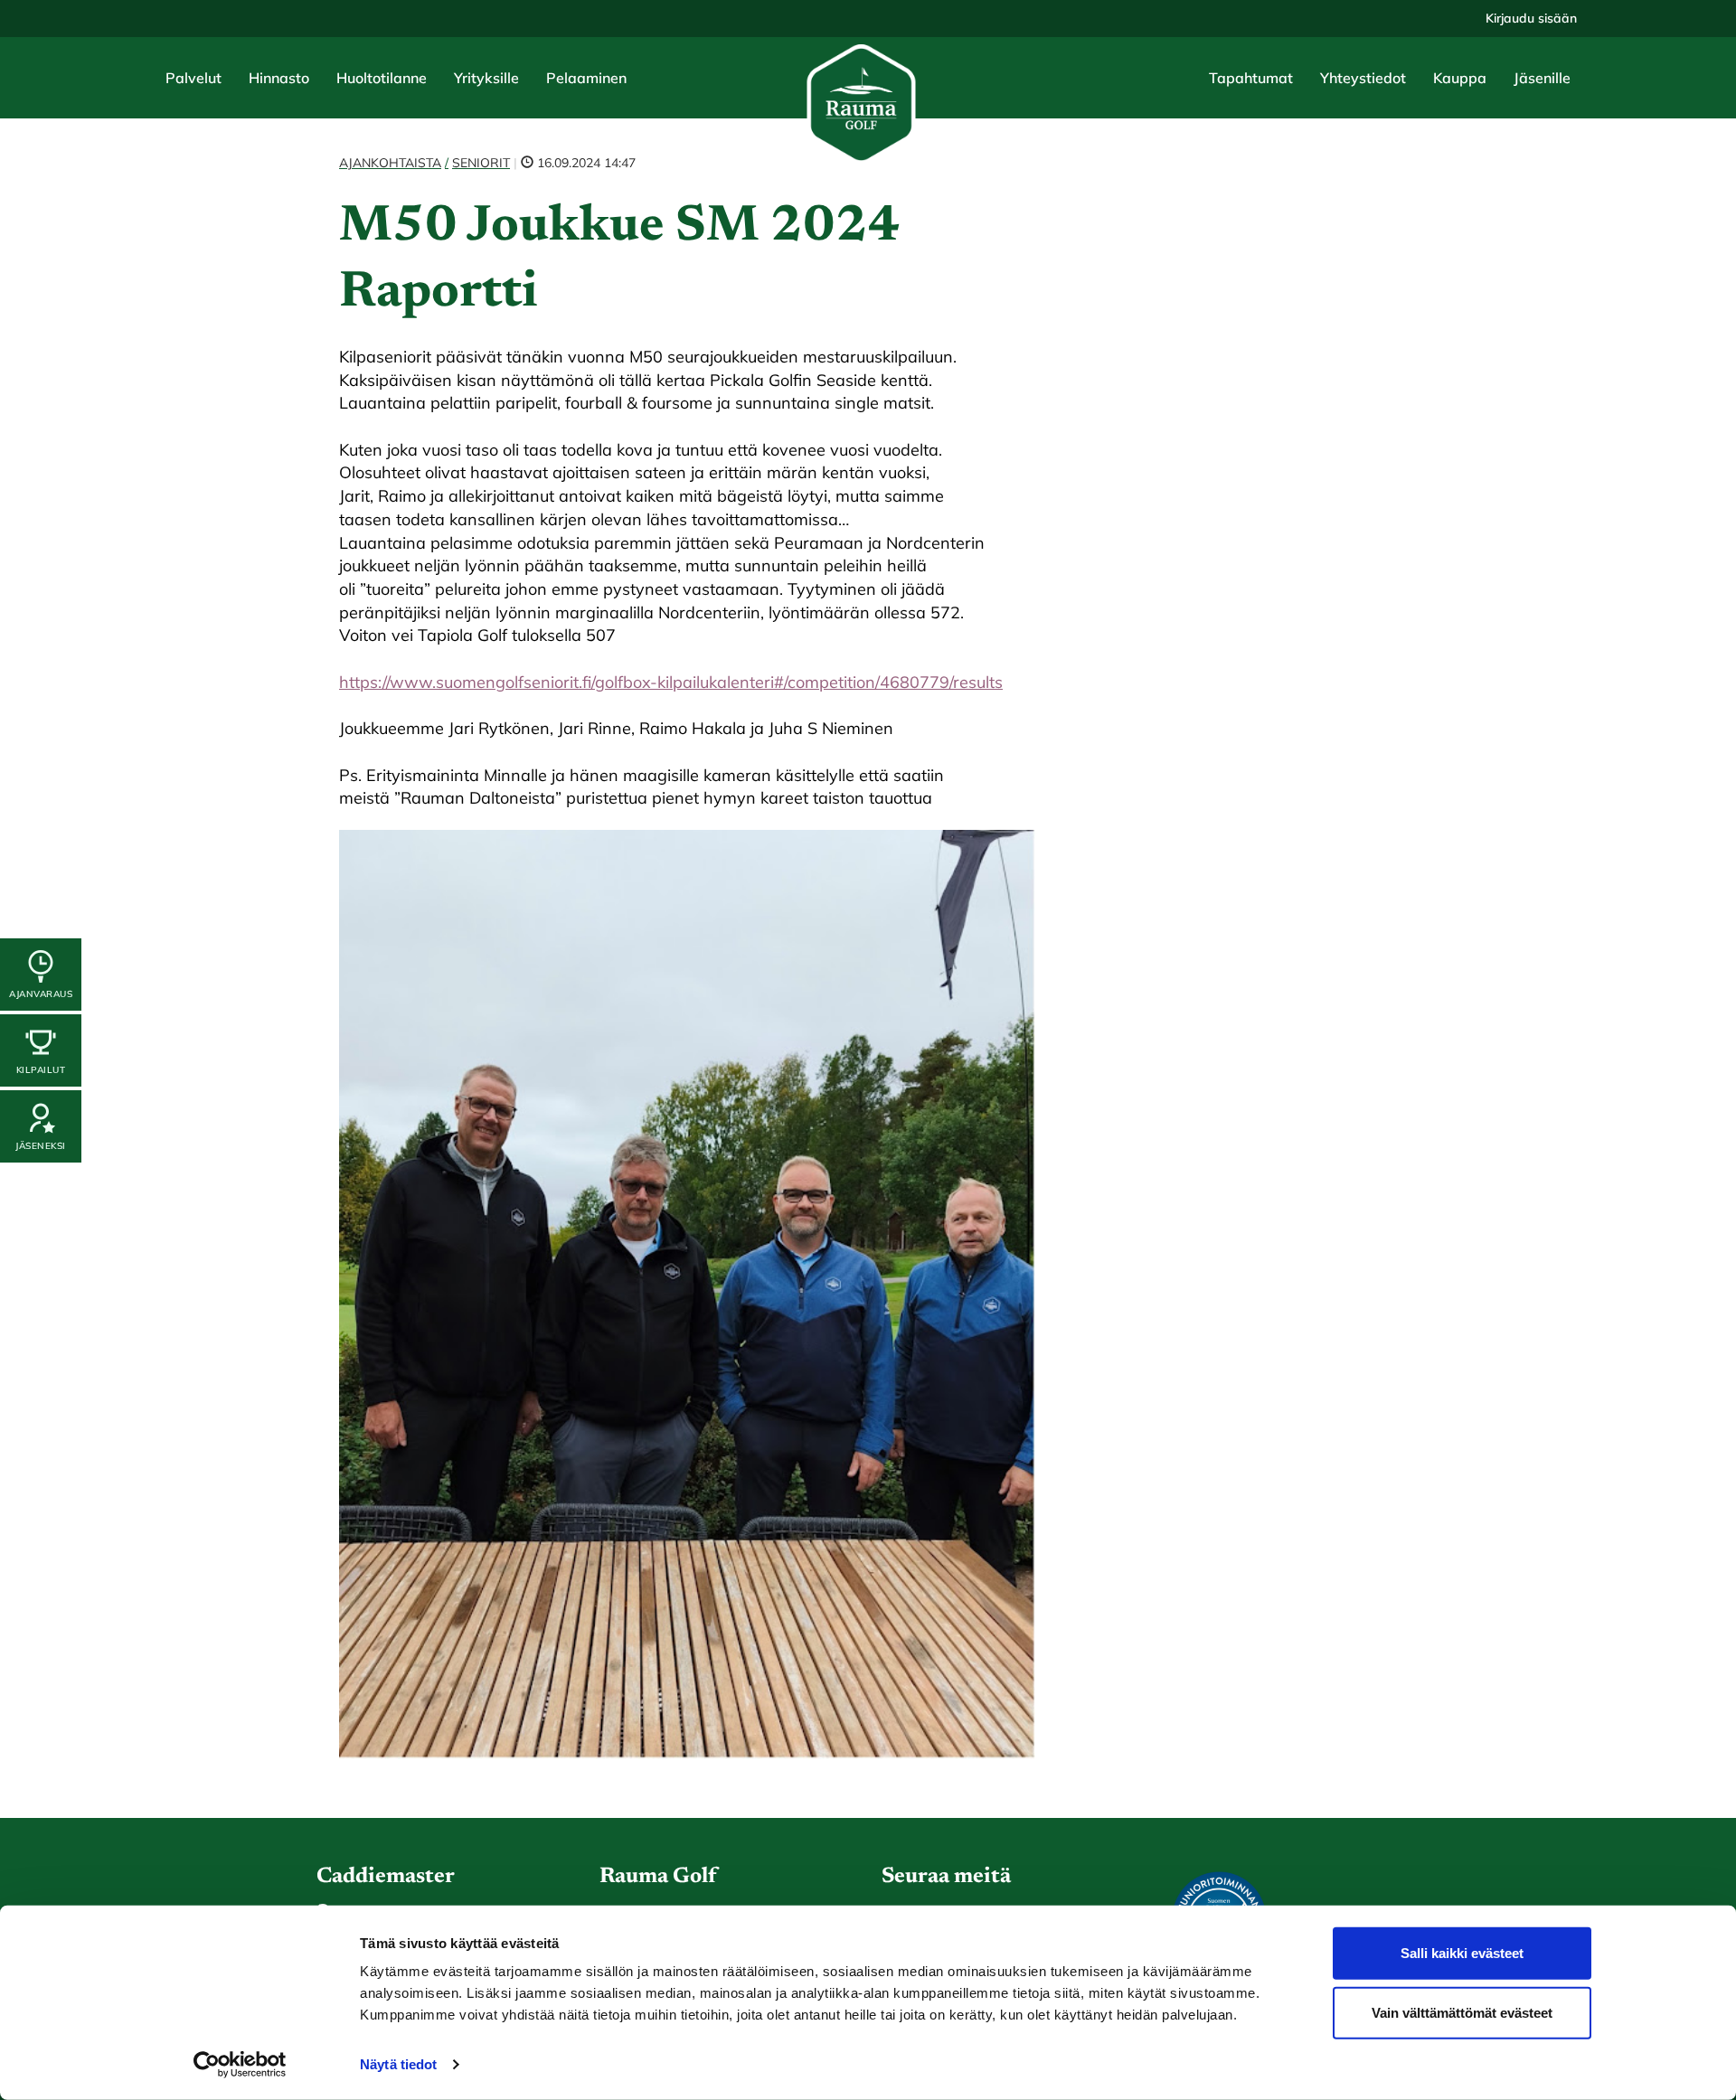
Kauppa (1460, 78)
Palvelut (193, 78)
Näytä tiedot (398, 2064)
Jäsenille (1542, 78)
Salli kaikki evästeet (1462, 1953)
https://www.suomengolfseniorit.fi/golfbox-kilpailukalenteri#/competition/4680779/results (671, 682)
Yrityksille (486, 78)
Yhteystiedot (1363, 78)
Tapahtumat (1251, 78)
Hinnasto (279, 78)
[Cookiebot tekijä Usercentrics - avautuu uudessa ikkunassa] (240, 2065)
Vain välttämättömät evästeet (1462, 2012)
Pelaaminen (586, 78)
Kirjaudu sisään (1531, 18)
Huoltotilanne (382, 78)
